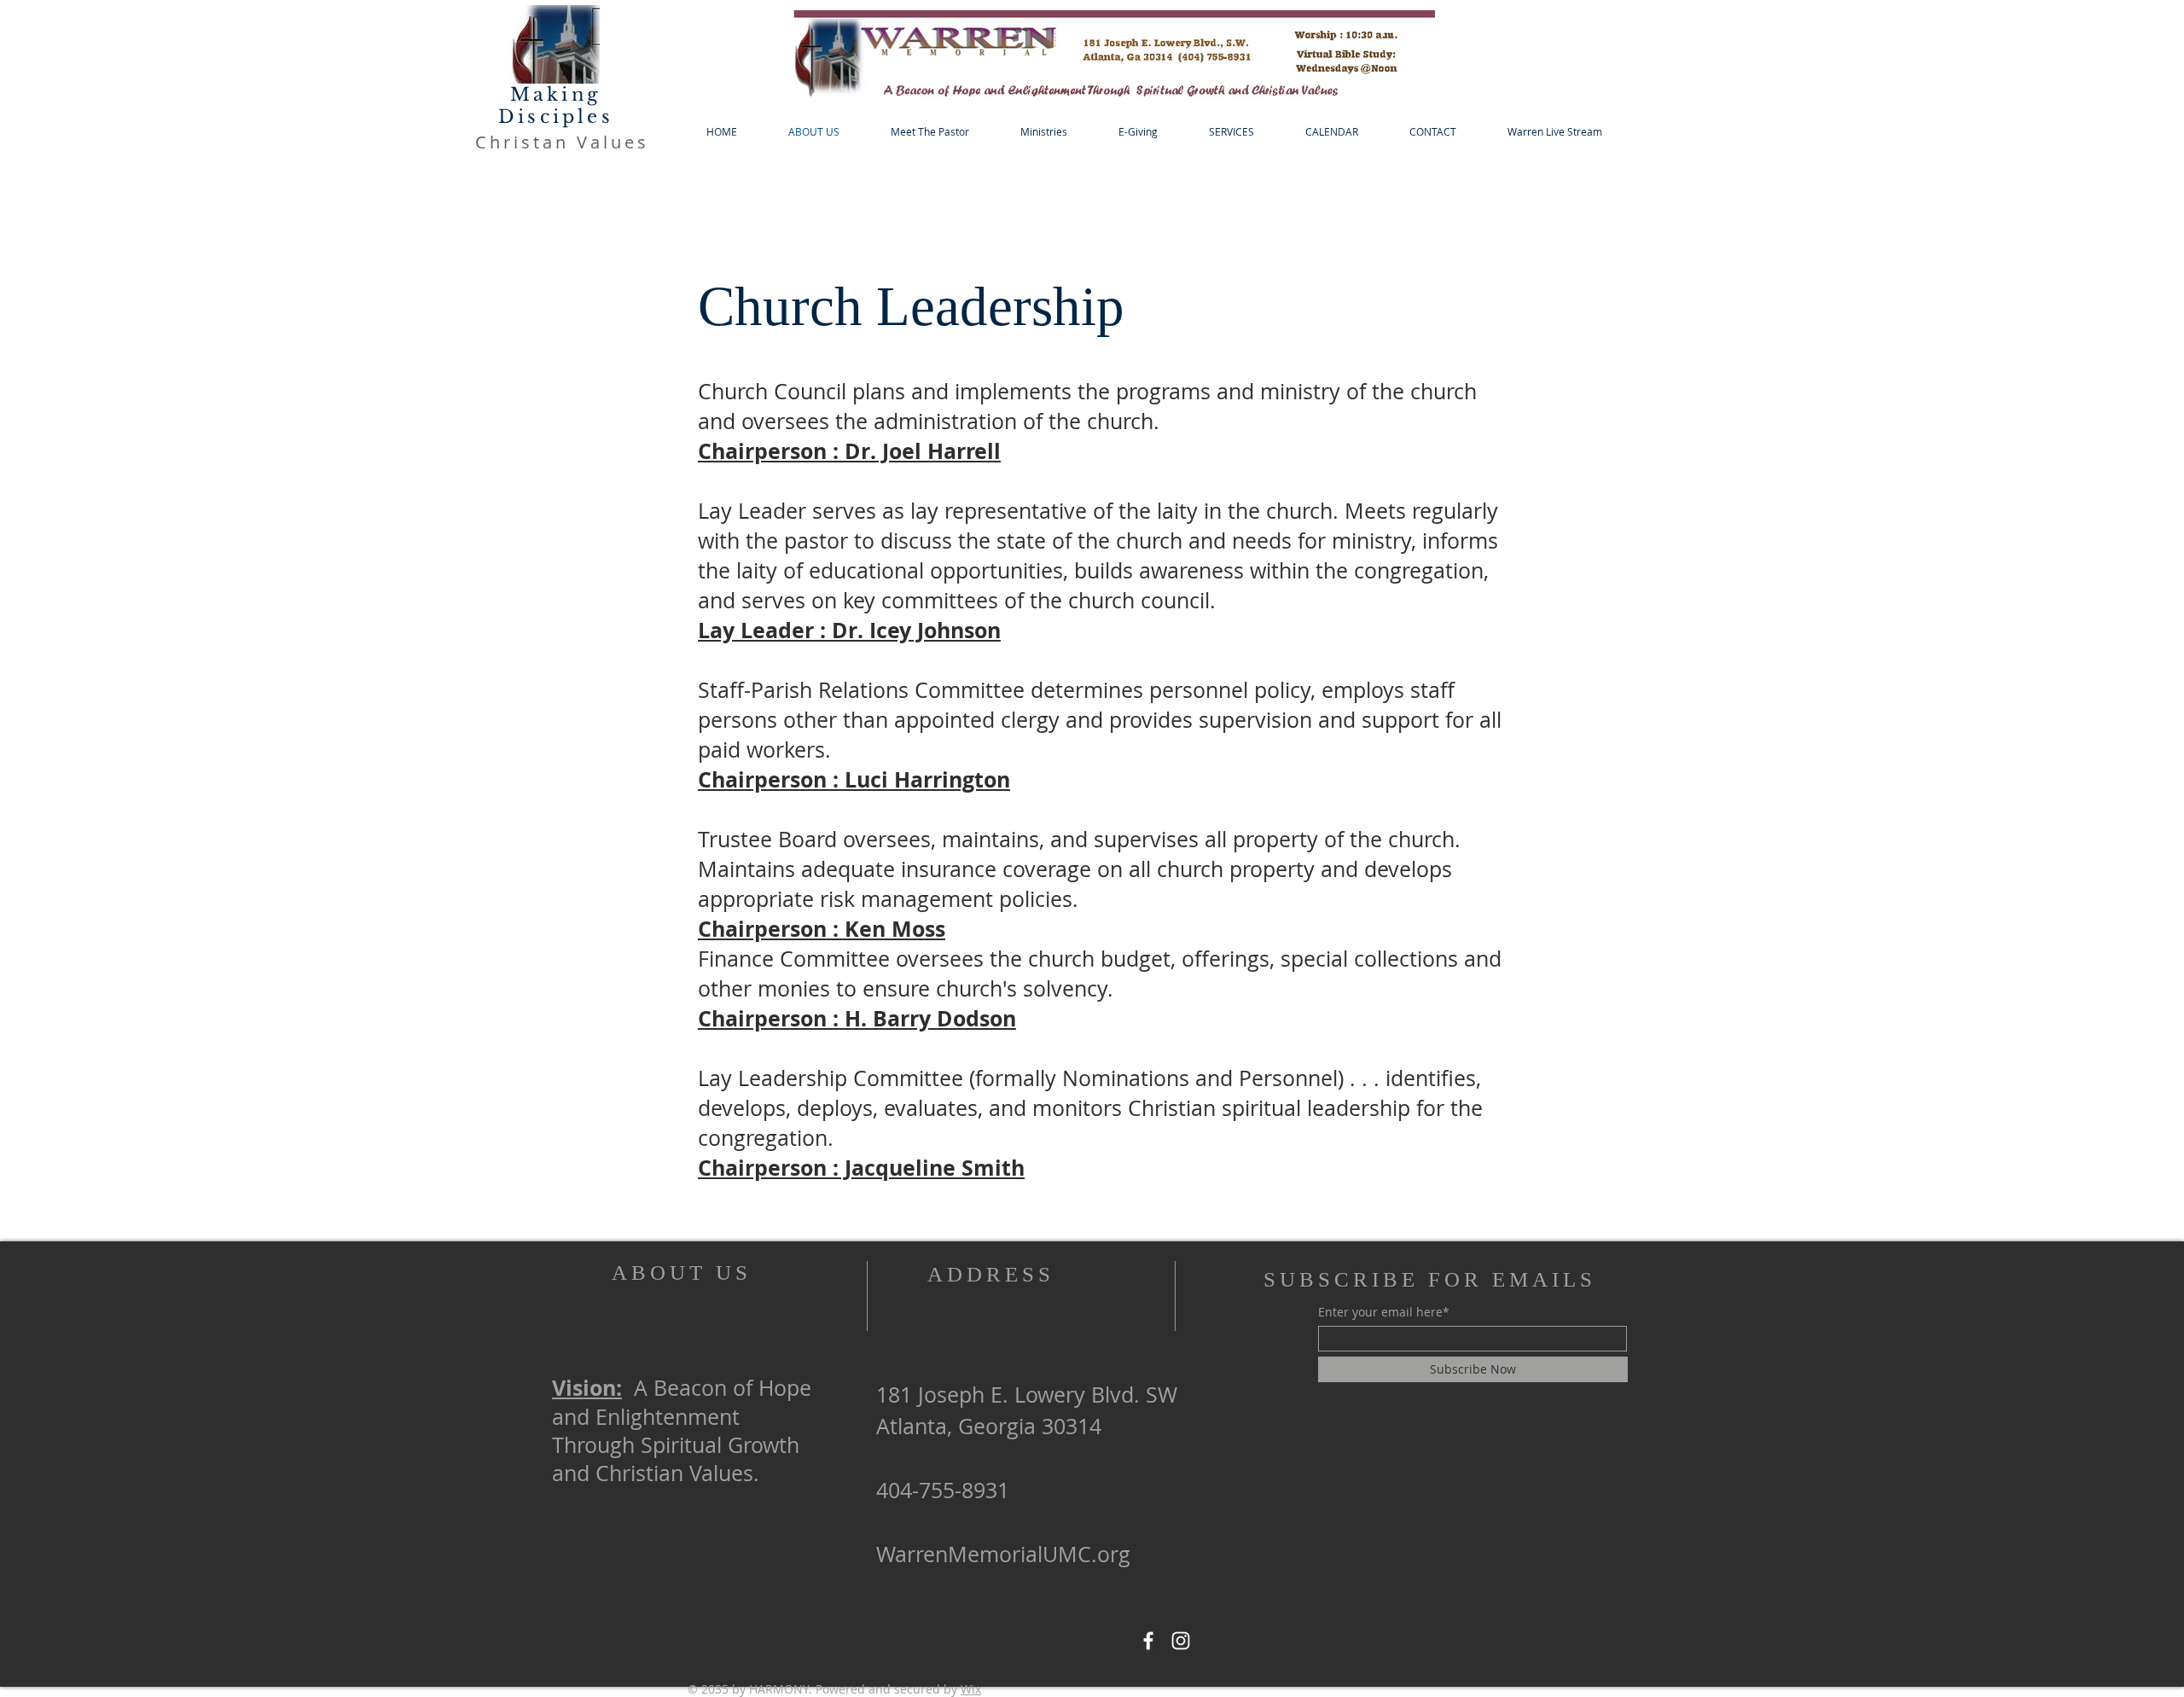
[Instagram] (1181, 1641)
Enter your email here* (1384, 1312)
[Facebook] (1148, 1641)
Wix (971, 1689)
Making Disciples (556, 106)
